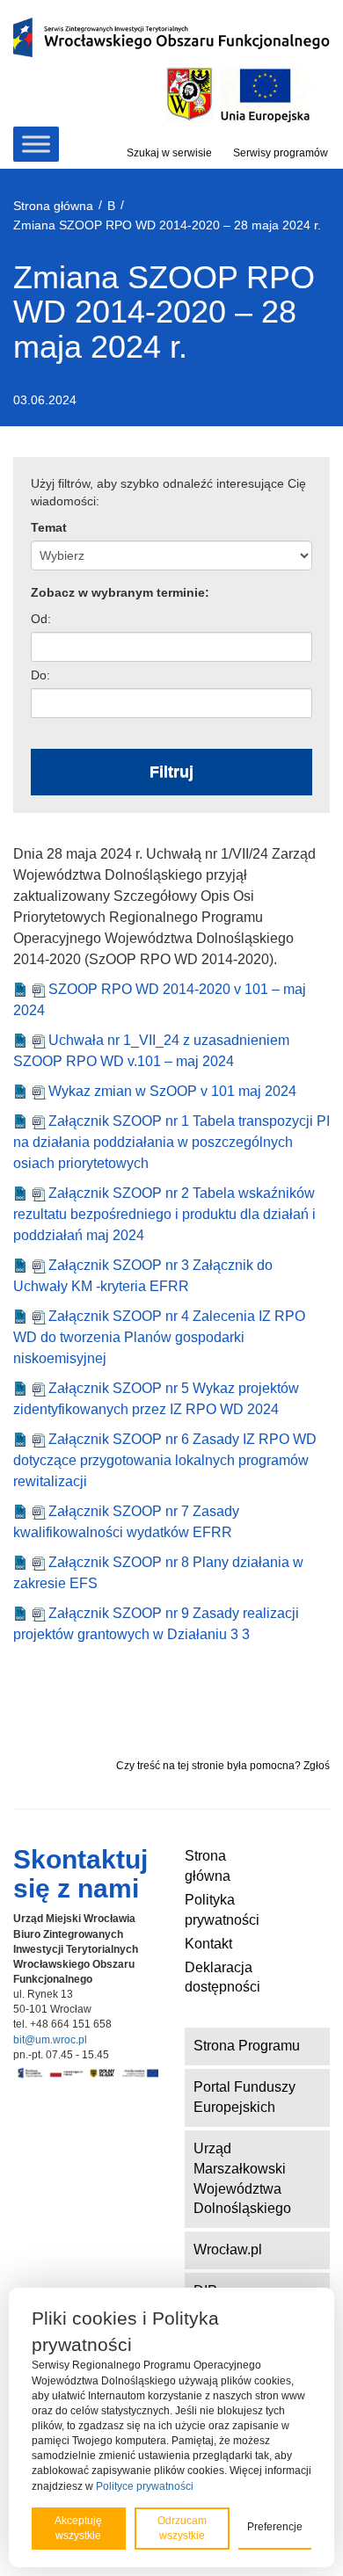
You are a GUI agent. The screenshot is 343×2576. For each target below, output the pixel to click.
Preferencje (275, 2527)
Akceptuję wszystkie (78, 2528)
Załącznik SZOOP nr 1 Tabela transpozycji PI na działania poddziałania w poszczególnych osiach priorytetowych (171, 1142)
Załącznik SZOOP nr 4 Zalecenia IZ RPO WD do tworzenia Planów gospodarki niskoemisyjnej (159, 1337)
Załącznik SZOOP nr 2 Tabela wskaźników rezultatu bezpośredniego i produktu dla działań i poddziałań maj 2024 (164, 1214)
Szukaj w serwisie (169, 153)
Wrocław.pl (228, 2249)
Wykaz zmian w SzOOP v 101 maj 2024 (172, 1091)
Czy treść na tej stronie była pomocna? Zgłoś (223, 1766)
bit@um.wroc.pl (50, 2040)
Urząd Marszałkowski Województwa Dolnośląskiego (242, 2179)
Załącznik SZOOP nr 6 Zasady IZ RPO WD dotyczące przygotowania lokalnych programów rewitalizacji (165, 1460)
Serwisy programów (281, 153)
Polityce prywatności (145, 2486)
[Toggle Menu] (36, 144)
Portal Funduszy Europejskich (244, 2097)
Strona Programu (247, 2046)
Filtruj (171, 772)
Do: (40, 675)
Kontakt (208, 1944)
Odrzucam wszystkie (182, 2528)
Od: (41, 619)
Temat (49, 527)
